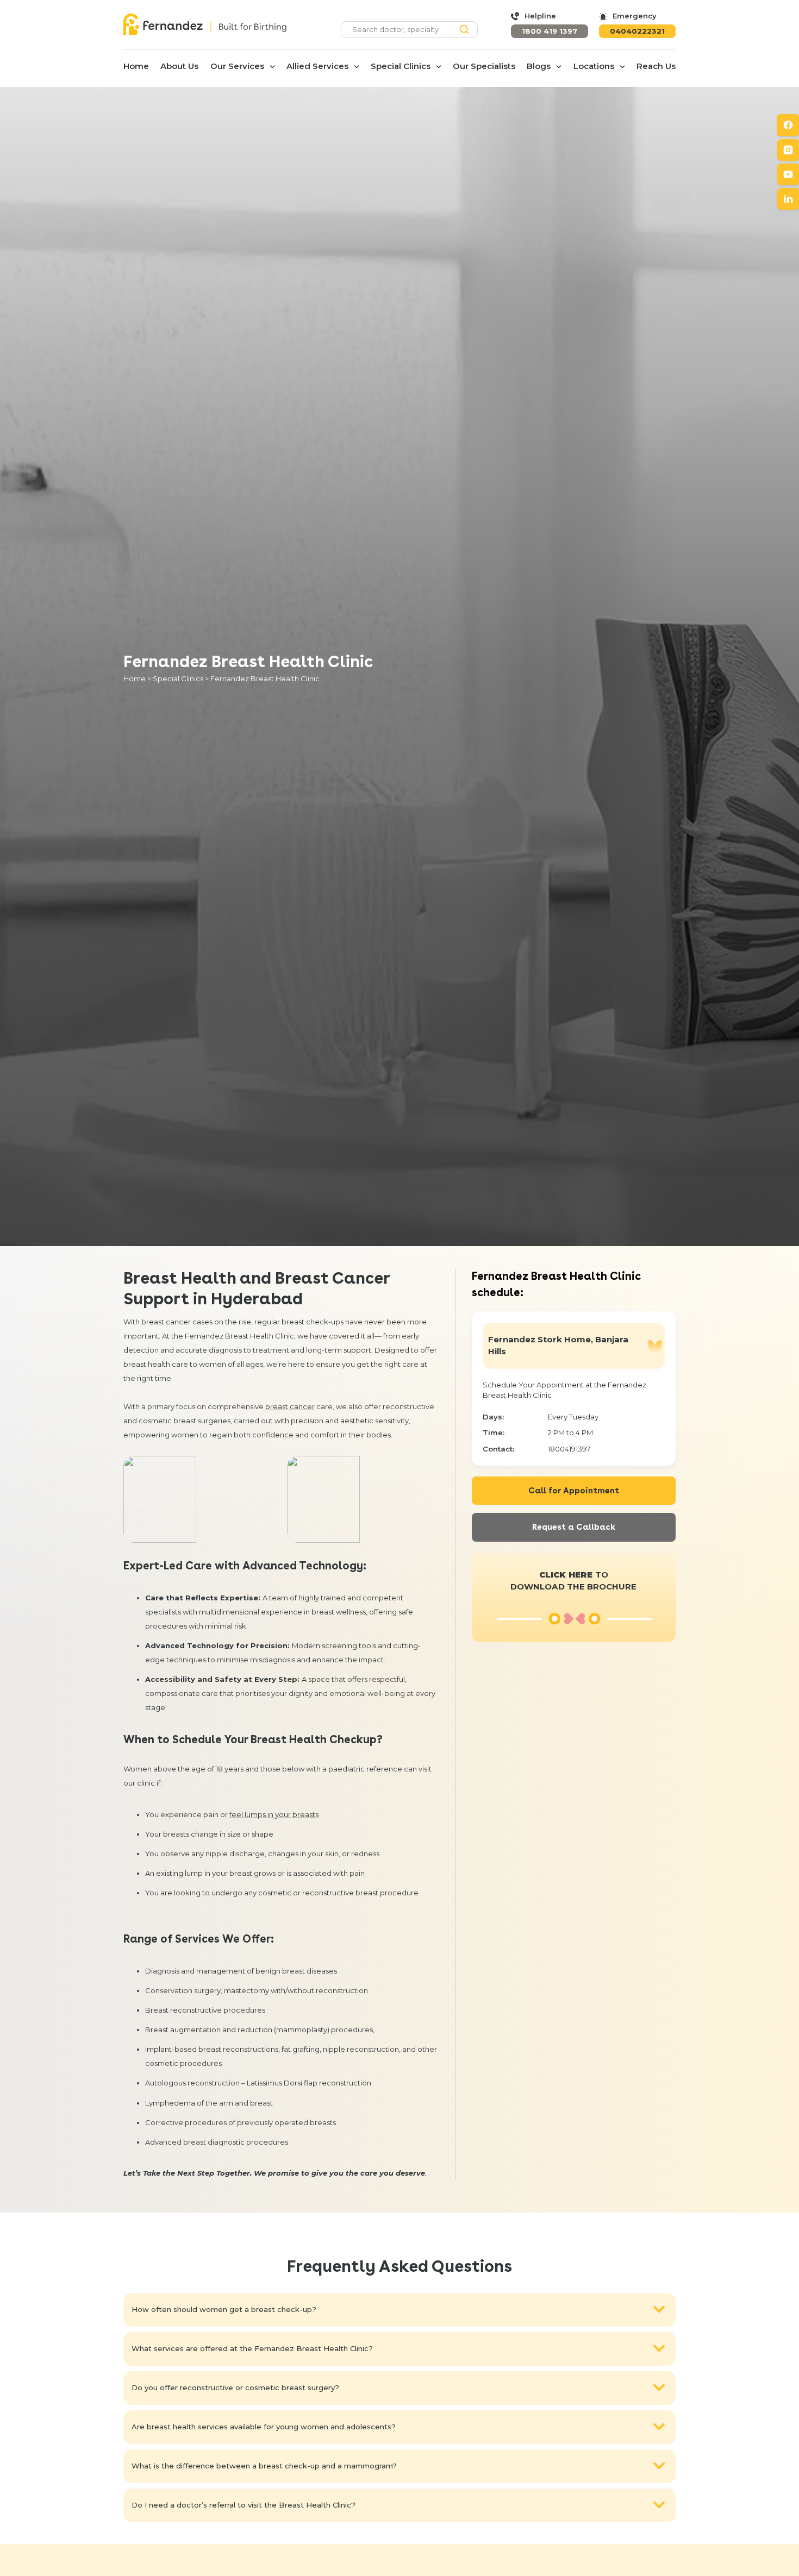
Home (136, 66)
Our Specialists (484, 66)
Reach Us (656, 66)
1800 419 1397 (550, 31)
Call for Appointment (574, 1491)
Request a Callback (574, 1527)
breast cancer (290, 1406)
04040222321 (637, 31)
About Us (179, 66)
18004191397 (569, 1449)
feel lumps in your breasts (274, 1814)
